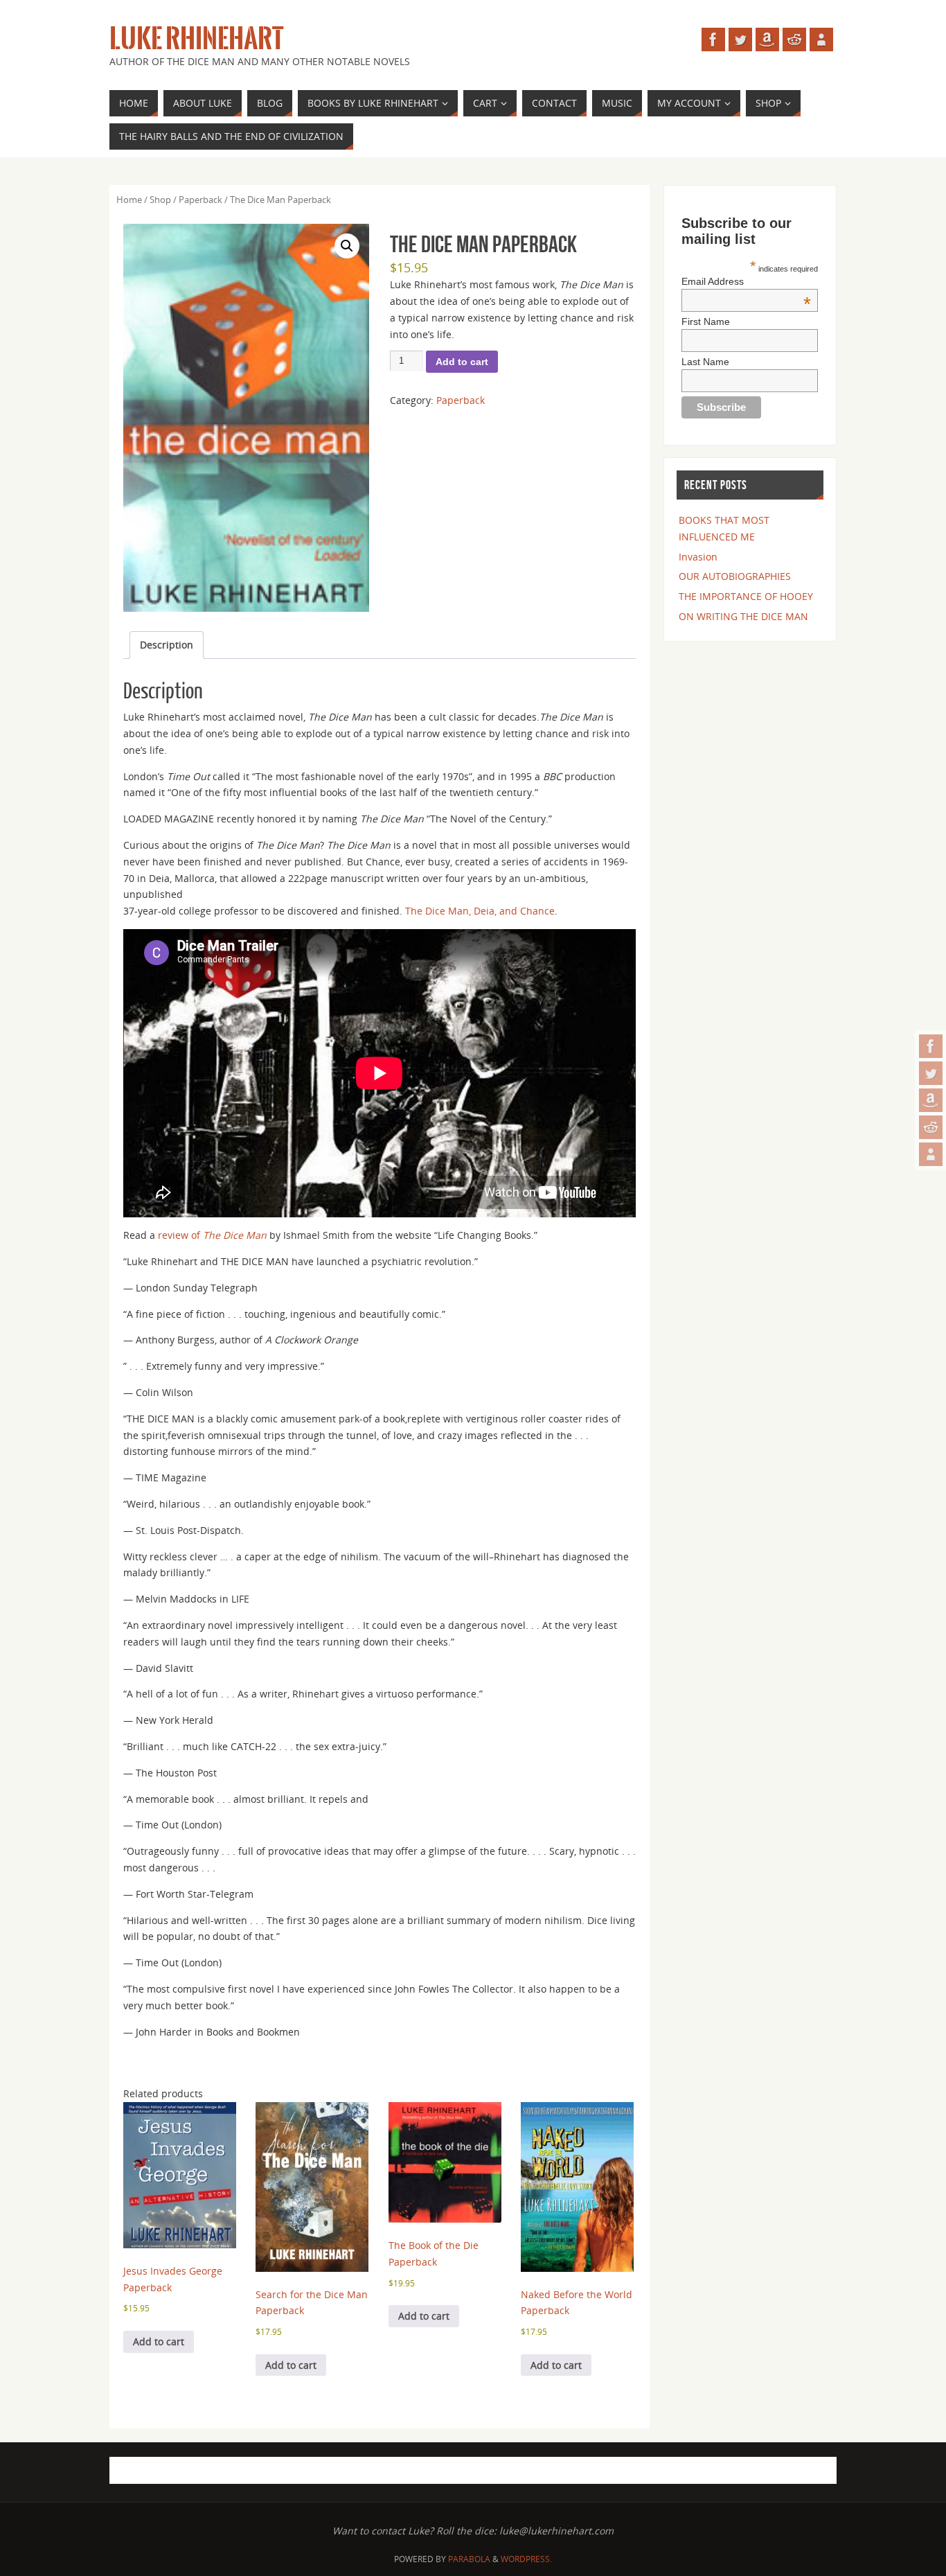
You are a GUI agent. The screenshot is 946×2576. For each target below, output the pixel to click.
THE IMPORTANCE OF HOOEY (746, 596)
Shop (160, 200)
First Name (706, 321)
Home (129, 200)
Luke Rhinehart (196, 39)
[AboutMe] (931, 1154)
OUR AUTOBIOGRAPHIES (735, 576)
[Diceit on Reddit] (931, 1127)
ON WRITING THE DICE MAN (743, 616)
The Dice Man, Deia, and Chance (480, 911)
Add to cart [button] (159, 2341)
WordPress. (526, 2559)
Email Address (746, 281)
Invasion (698, 557)
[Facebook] (931, 1046)
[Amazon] (931, 1100)
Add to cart (462, 362)
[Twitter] (931, 1073)
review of (212, 1235)
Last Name (705, 362)
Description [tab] (167, 645)
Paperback (200, 200)
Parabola (469, 2559)
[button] (347, 246)
